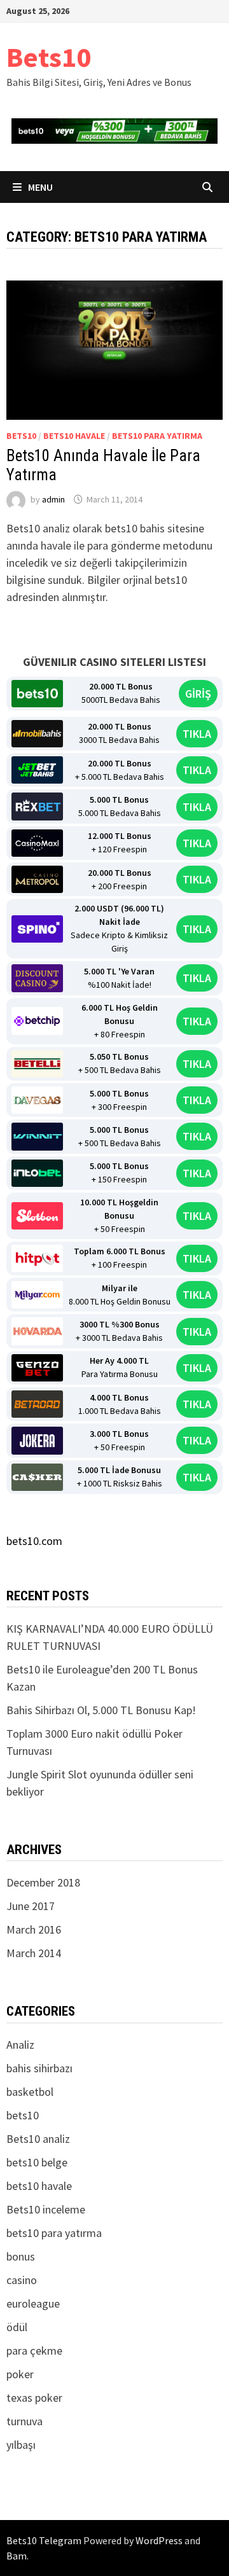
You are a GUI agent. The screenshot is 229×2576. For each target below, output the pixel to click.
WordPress (159, 2540)
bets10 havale (74, 436)
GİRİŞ (198, 694)
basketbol (30, 2092)
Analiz (20, 2045)
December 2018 (43, 1882)
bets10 (21, 436)
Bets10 (49, 57)
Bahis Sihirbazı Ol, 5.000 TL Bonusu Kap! (101, 1710)
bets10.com (34, 1541)
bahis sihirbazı (39, 2068)
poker (20, 2374)
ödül (17, 2327)
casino (22, 2280)
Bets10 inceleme (46, 2209)
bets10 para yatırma (157, 436)
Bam (17, 2556)
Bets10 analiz (38, 2139)
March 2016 (34, 1929)
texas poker (34, 2398)
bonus (21, 2256)
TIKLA (197, 734)
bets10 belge (37, 2162)
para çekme (34, 2351)
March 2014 (34, 1953)
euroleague (33, 2303)
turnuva (24, 2421)
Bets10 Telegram (44, 2540)
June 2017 (31, 1906)
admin (53, 499)
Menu (40, 187)
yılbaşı (21, 2445)
